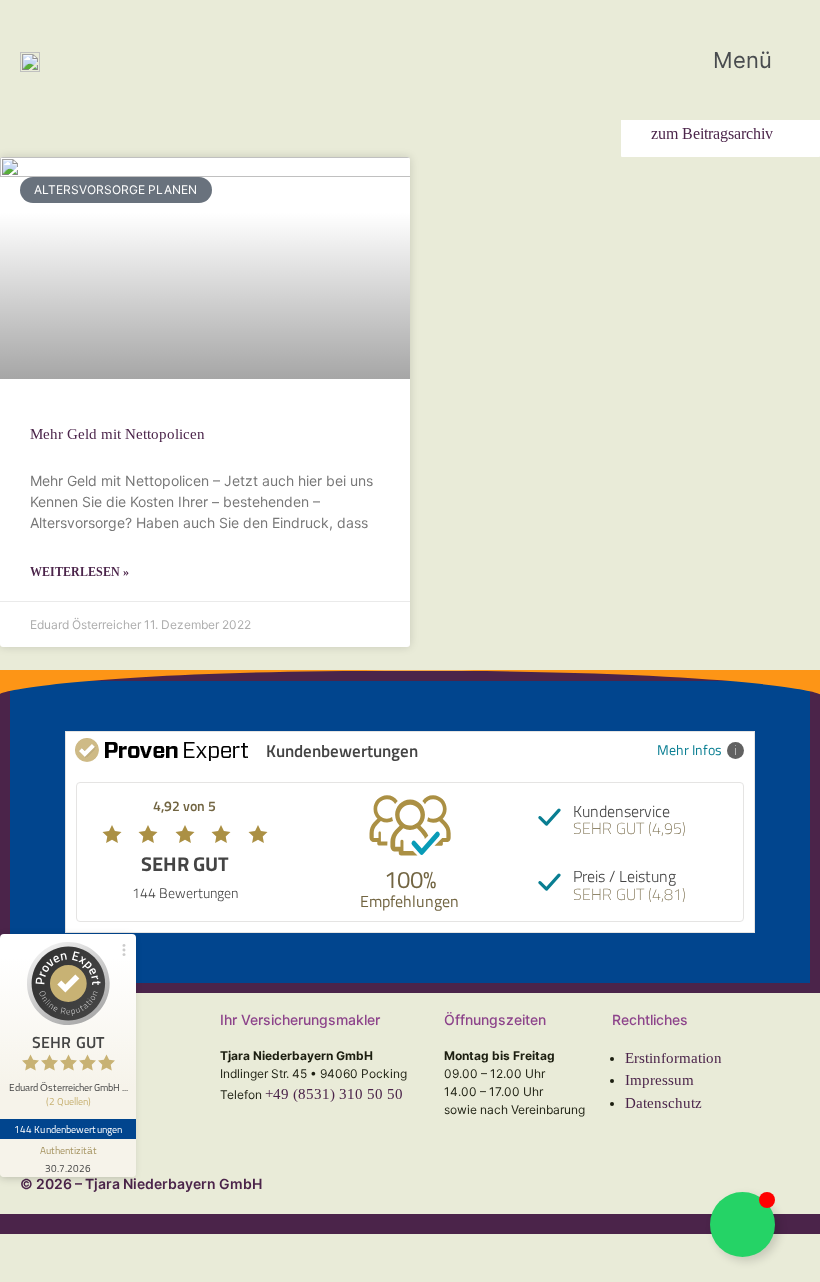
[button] (756, 60)
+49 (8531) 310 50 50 (334, 1094)
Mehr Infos (689, 749)
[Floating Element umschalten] (742, 1224)
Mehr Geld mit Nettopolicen (117, 434)
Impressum (659, 1080)
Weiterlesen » (79, 572)
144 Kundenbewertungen (68, 1129)
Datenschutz (663, 1103)
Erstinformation (673, 1058)
